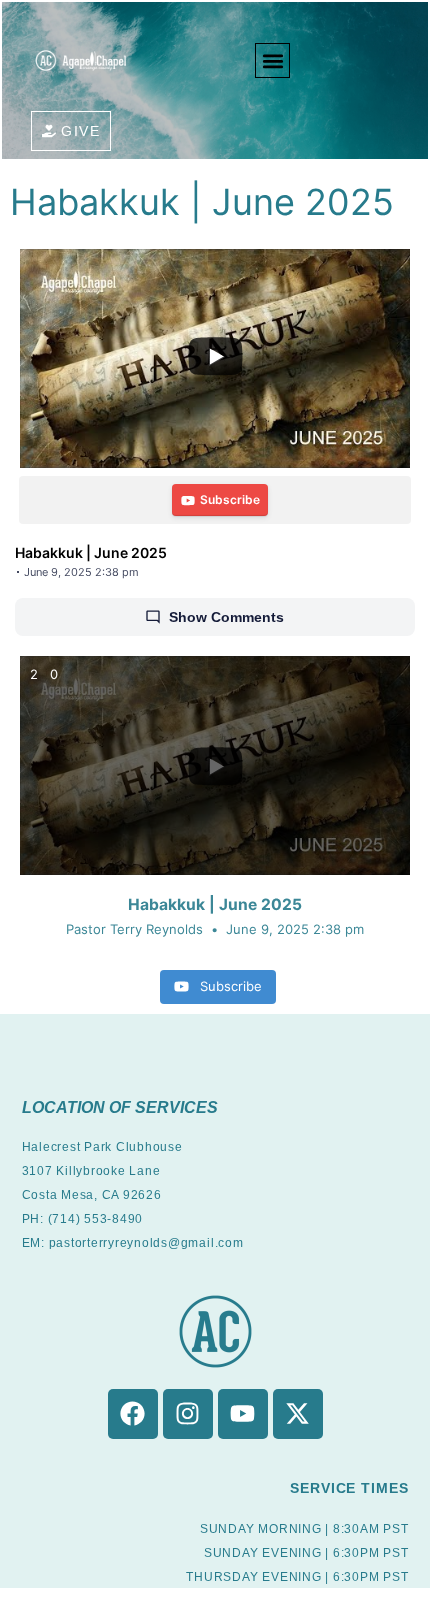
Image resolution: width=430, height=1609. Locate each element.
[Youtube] (243, 1414)
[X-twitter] (298, 1414)
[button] (272, 60)
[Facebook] (133, 1414)
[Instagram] (188, 1414)
